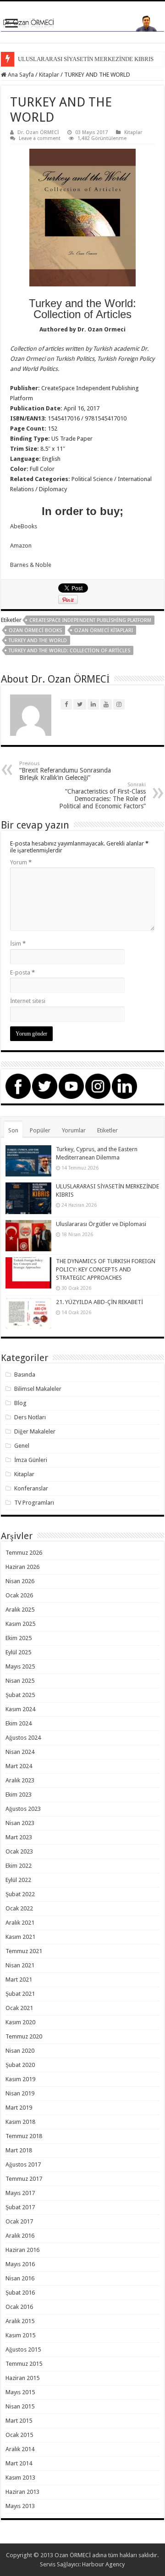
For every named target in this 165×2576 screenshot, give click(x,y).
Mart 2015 (19, 2421)
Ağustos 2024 (23, 1738)
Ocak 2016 (19, 2307)
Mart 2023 (19, 1837)
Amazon (21, 546)
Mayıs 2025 (20, 1666)
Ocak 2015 (19, 2435)
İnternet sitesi (28, 1001)
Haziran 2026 (22, 1567)
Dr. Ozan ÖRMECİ (38, 132)
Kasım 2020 (20, 2022)
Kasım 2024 (20, 1709)
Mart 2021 (19, 1980)
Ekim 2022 (19, 1866)
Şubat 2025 (20, 1695)
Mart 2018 (19, 2150)
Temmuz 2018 (24, 2136)
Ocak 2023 (19, 1851)
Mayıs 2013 (20, 2506)
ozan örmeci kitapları (104, 630)
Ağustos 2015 (23, 2349)
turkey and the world (38, 641)
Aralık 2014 (20, 2449)
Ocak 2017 (19, 2221)
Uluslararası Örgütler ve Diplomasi (101, 1224)
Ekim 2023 (19, 1795)
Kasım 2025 (20, 1624)
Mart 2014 (19, 2463)
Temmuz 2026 (24, 1553)
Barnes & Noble (31, 565)
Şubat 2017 (20, 2207)
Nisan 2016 (20, 2278)
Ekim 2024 (19, 1723)
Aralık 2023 (20, 1780)
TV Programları (34, 1503)
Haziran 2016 (22, 2250)
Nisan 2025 (20, 1681)
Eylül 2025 (18, 1652)
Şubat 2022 (20, 1894)
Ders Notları (30, 1417)
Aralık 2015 (20, 2321)
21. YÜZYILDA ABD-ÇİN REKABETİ (99, 1302)
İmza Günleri (31, 1460)
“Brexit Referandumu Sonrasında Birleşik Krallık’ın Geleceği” (65, 771)
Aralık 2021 (20, 1923)
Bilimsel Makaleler (38, 1389)
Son (13, 1130)
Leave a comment (40, 138)
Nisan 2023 (20, 1823)
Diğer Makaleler (35, 1431)
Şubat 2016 (20, 2293)
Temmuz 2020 (24, 2036)
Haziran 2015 (22, 2378)
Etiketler (107, 1130)
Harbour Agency (103, 2564)
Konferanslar (31, 1488)
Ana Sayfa (20, 75)
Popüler (40, 1130)
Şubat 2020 (20, 2065)
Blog (20, 1403)
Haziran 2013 (22, 2492)
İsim (18, 944)
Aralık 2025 (20, 1610)
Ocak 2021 (19, 2008)
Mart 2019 (19, 2108)
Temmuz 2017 (24, 2179)
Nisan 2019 (20, 2093)
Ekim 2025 (19, 1638)
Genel (22, 1446)
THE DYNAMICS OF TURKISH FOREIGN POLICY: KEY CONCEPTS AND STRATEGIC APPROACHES (106, 1269)
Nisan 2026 (20, 1581)
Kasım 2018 (20, 2122)
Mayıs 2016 (20, 2264)
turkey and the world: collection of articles (69, 651)
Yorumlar (74, 1130)
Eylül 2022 (18, 1880)
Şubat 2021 (20, 1994)
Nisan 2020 (20, 2051)
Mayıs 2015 (20, 2392)
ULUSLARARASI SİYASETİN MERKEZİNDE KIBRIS (86, 59)
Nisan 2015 (20, 2406)
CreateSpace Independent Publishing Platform (90, 620)
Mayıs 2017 (20, 2193)
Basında (25, 1375)
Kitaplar (49, 75)
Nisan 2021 (20, 1965)
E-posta (22, 972)
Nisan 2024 (20, 1752)
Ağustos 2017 (23, 2164)
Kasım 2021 (20, 1937)
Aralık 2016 (20, 2236)
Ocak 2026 (19, 1595)
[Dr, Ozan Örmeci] (82, 22)
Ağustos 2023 (23, 1809)
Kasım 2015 (20, 2335)
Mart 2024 (19, 1766)
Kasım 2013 (20, 2478)
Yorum (21, 862)
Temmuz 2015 (24, 2364)
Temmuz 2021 (24, 1951)
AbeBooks (24, 526)
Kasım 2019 (20, 2079)
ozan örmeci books (35, 630)
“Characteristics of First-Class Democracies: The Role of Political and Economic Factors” (102, 796)
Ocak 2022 (19, 1908)
